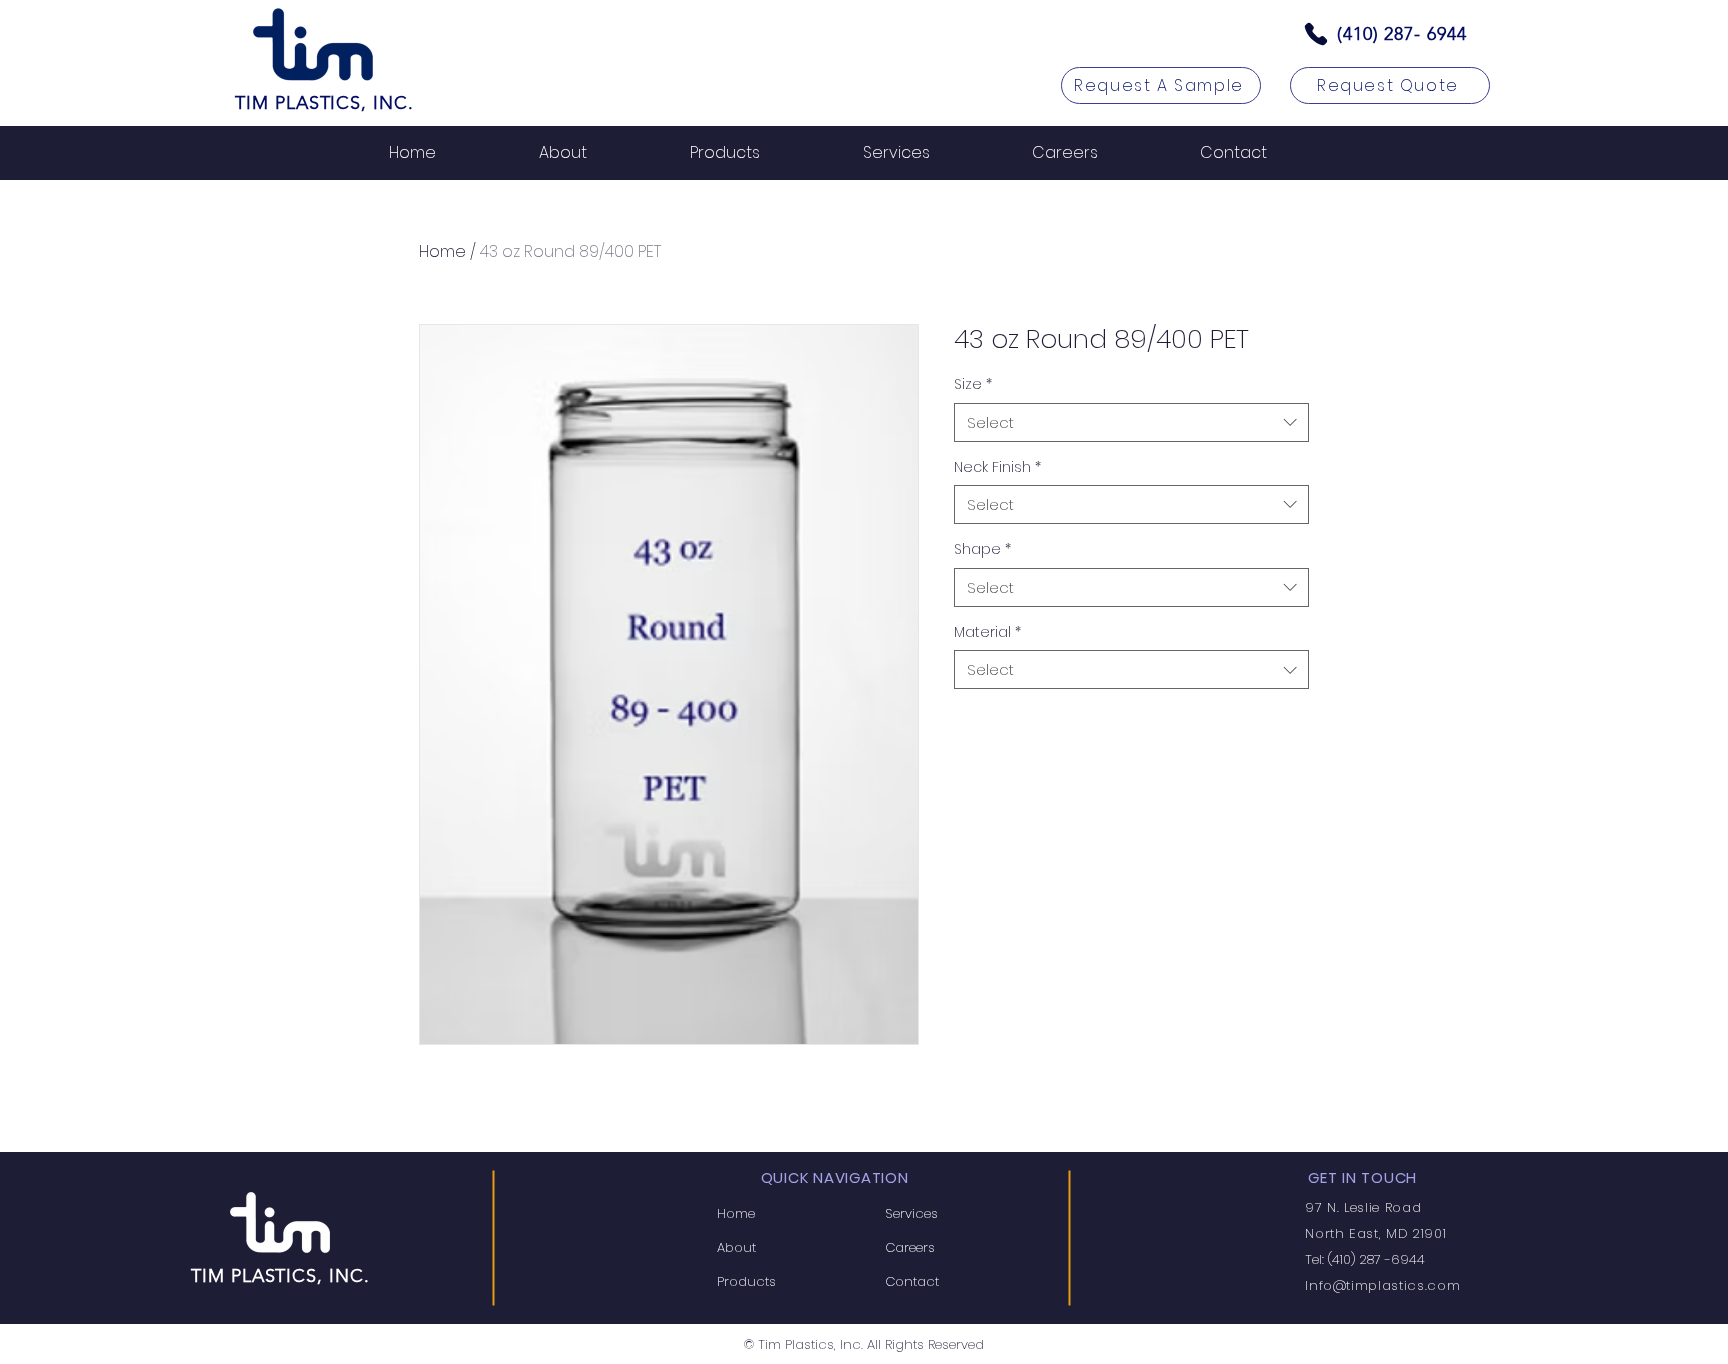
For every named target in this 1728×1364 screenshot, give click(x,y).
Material (987, 632)
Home (442, 251)
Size (973, 384)
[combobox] (1131, 422)
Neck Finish (997, 467)
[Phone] (1316, 34)
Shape (982, 549)
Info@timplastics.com (1382, 1285)
